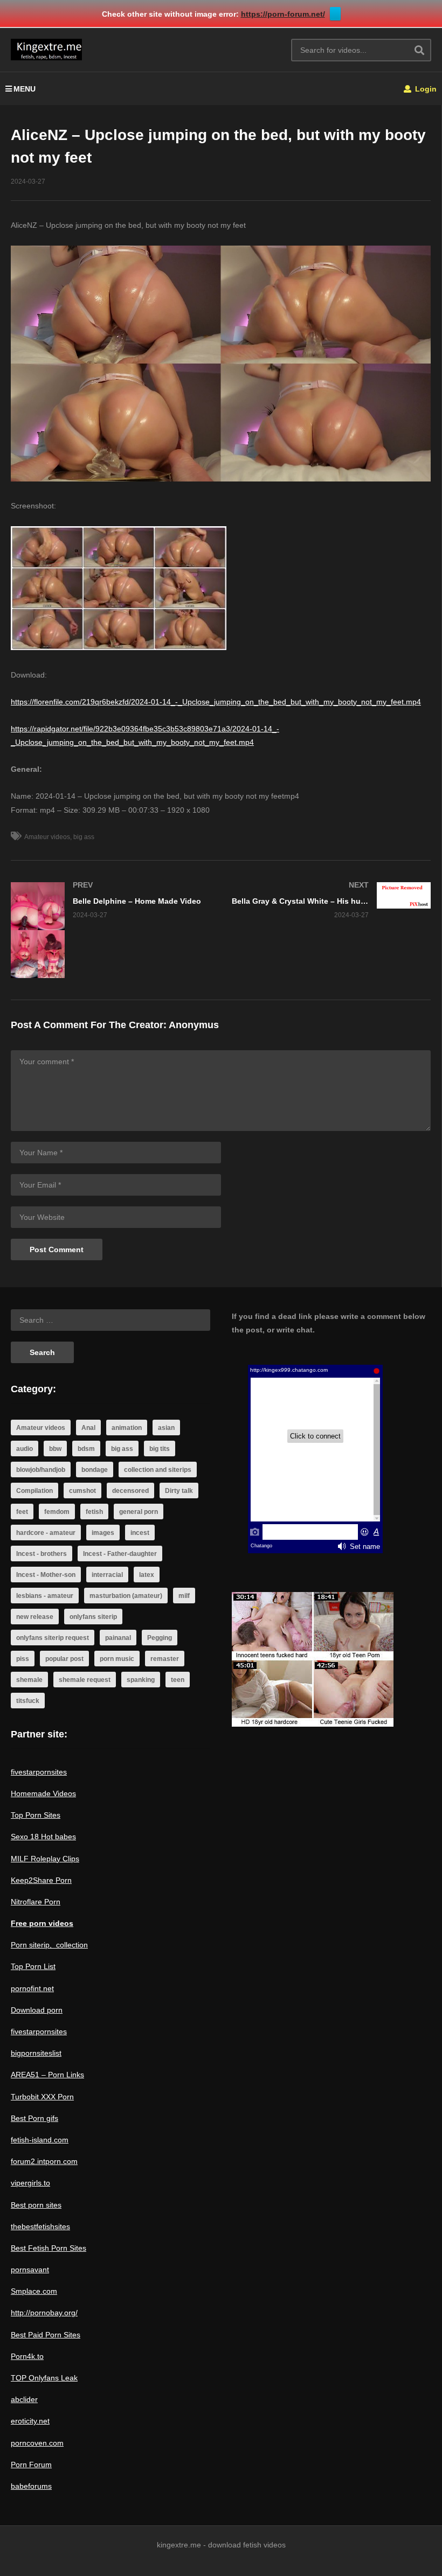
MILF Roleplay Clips (45, 1859)
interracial (107, 1575)
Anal (88, 1428)
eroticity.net (30, 2421)
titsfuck (28, 1701)
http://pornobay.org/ (44, 2313)
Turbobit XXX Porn (42, 2097)
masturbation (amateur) (126, 1596)
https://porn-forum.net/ (283, 14)
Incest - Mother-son (46, 1575)
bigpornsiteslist (36, 2053)
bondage (95, 1470)
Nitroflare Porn (36, 1902)
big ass (84, 837)
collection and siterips (158, 1470)
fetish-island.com (40, 2140)
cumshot (82, 1491)
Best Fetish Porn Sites (49, 2248)
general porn (139, 1512)
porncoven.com (37, 2443)
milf (184, 1596)
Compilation (34, 1491)
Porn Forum (31, 2465)
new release (35, 1617)
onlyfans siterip (93, 1617)
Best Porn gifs (34, 2118)
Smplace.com (34, 2291)
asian (166, 1428)
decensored (130, 1491)
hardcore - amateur (46, 1533)
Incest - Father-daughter (120, 1554)
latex (147, 1575)
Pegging (160, 1638)
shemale (29, 1680)
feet (22, 1512)
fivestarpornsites (39, 1772)
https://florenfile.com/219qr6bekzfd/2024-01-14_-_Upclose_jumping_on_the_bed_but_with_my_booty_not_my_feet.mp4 (216, 702)
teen (178, 1680)
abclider (24, 2399)
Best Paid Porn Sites (46, 2335)
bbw (55, 1449)
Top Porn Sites (36, 1815)
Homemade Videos (43, 1793)
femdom (57, 1512)
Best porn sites (36, 2205)
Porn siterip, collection (49, 1945)
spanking (141, 1680)
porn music (117, 1659)
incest (140, 1533)
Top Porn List (33, 1966)
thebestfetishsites (40, 2226)
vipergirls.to (30, 2183)
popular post (64, 1659)
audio (25, 1449)
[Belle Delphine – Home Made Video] (110, 930)
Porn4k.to (27, 2356)
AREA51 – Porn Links (47, 2075)
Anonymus (194, 1025)
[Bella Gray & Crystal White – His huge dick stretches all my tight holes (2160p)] (331, 900)
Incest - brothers (42, 1554)
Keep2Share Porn (41, 1880)
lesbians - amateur (45, 1596)
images (103, 1533)
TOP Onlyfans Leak (44, 2378)
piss (23, 1659)
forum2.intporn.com (44, 2161)
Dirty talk (179, 1491)
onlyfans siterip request (53, 1638)
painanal (118, 1638)
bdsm (86, 1449)
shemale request (85, 1680)
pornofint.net (32, 1988)
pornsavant (30, 2270)
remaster (165, 1659)
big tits (160, 1449)
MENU (25, 89)
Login (425, 89)
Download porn (37, 2010)
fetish (94, 1512)
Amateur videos (47, 837)
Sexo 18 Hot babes (43, 1837)
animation (127, 1428)
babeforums (31, 2486)
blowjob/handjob (41, 1470)
